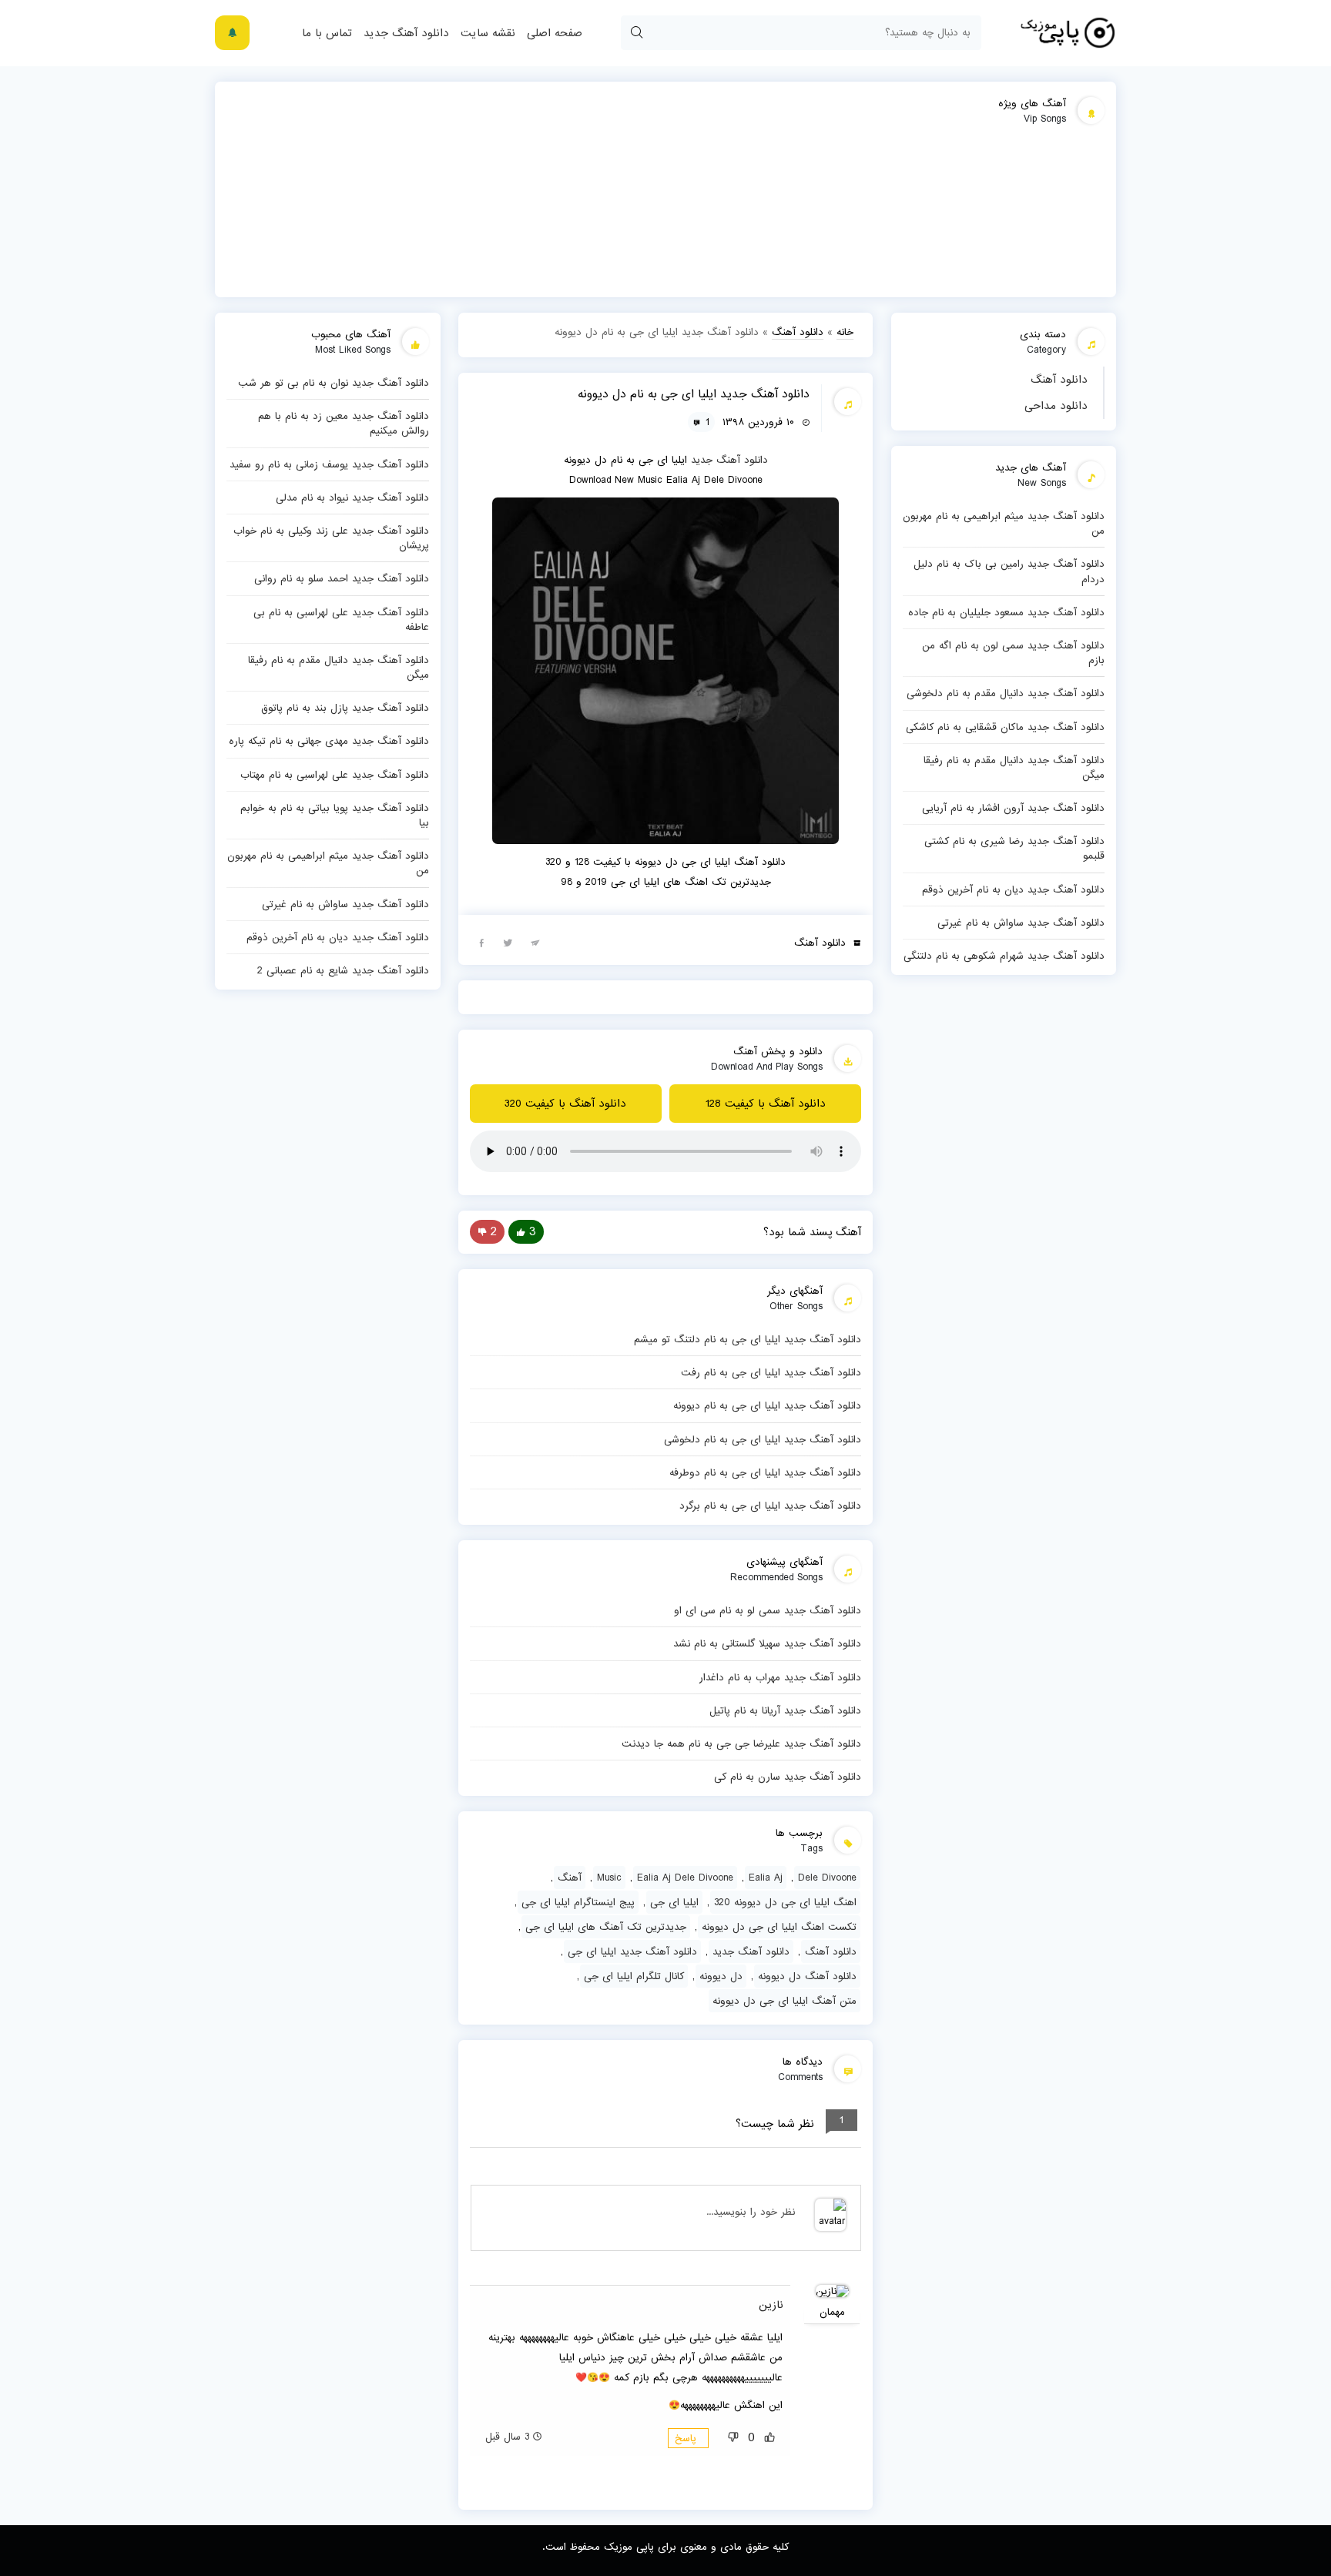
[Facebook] (481, 942)
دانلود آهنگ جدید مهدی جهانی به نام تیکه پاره (329, 741)
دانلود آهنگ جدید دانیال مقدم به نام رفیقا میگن (1014, 767)
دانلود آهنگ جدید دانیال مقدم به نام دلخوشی (1006, 693)
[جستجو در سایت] (636, 33)
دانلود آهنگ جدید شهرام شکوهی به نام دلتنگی (1004, 956)
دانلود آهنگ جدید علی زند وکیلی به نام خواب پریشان (331, 538)
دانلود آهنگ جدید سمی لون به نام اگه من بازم (1013, 653)
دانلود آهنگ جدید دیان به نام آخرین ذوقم (1013, 889)
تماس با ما (327, 33)
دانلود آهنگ (1059, 380)
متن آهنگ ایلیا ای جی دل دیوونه (785, 2001)
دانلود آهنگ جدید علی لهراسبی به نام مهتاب (335, 775)
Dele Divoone (827, 1878)
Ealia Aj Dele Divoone (685, 1878)
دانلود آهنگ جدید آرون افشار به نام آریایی (1013, 808)
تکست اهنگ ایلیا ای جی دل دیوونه (779, 1927)
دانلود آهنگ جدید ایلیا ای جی (632, 1951)
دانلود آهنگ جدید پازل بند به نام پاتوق (345, 708)
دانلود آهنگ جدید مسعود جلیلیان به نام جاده (1006, 612)
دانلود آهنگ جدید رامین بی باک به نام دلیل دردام (1009, 571)
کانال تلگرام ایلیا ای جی (634, 1976)
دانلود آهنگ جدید (406, 33)
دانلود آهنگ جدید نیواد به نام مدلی (352, 497)
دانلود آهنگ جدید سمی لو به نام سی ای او (768, 1610)
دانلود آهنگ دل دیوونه (807, 1976)
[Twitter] (508, 942)
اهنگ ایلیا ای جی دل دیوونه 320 (785, 1902)
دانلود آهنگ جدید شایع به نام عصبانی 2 (343, 970)
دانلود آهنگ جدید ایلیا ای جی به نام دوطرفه (765, 1472)
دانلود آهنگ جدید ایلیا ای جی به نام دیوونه (767, 1405)
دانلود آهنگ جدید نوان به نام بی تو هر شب (334, 383)
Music (609, 1878)
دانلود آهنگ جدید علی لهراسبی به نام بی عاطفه (341, 620)
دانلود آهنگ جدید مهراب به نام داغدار (780, 1677)
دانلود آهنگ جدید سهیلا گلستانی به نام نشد (767, 1643)
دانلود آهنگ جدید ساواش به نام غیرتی (1021, 923)
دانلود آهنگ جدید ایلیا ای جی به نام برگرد (770, 1506)
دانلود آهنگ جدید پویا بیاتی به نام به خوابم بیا (335, 815)
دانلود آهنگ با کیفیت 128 (766, 1104)
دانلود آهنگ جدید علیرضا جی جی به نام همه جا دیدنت (741, 1744)
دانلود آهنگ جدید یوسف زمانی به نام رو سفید (329, 464)
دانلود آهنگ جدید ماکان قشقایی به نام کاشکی (1005, 727)
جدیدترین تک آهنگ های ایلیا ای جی (606, 1927)
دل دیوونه (721, 1976)
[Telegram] (535, 942)
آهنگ (570, 1878)
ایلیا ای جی (674, 1902)
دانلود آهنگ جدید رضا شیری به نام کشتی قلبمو (1014, 848)
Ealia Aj (766, 1878)
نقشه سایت (488, 33)
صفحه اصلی (555, 33)
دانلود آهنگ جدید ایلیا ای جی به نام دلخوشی (763, 1439)
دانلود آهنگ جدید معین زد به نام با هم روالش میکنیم (344, 423)
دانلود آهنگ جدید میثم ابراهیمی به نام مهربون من (1004, 523)
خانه (845, 332)
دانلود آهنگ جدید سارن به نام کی (788, 1777)
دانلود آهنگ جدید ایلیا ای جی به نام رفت (771, 1372)
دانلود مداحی (1056, 406)
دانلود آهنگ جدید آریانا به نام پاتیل (785, 1710)
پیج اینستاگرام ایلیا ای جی (578, 1902)
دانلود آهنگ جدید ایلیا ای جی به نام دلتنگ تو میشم (748, 1339)
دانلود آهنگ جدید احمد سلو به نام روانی (342, 578)
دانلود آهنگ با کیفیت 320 (565, 1104)
